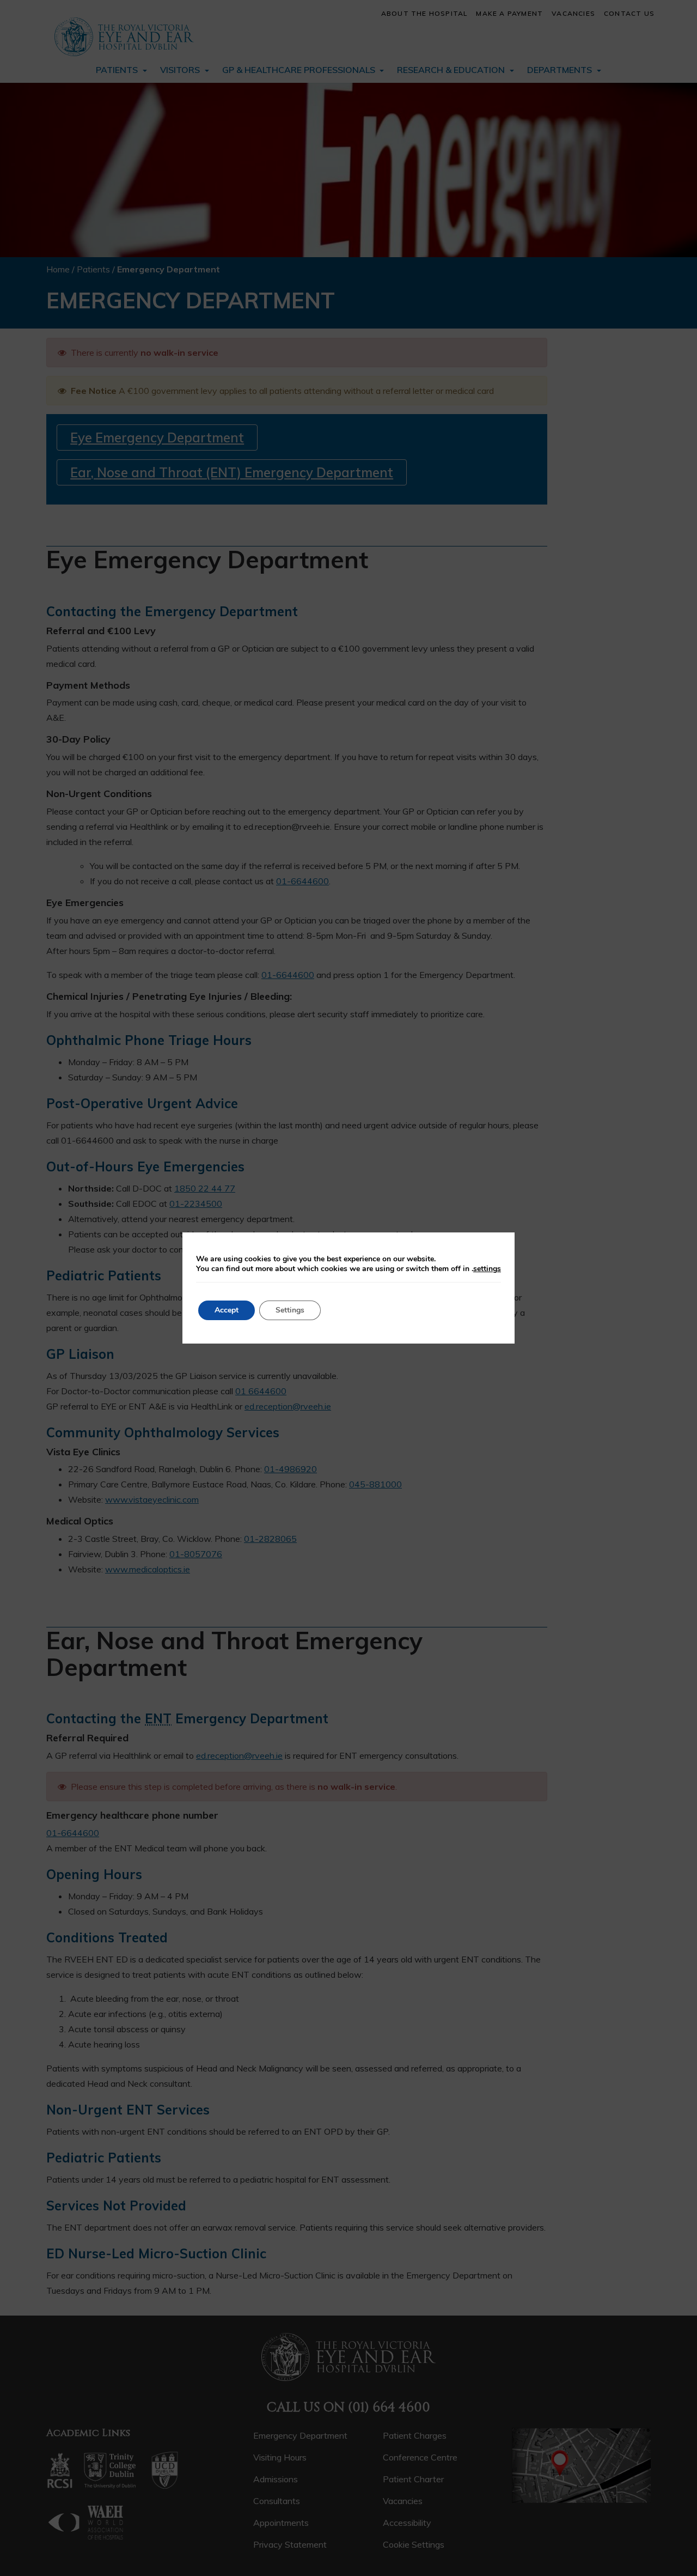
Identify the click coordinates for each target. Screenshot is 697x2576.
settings (487, 1269)
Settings (290, 1310)
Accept (227, 1310)
